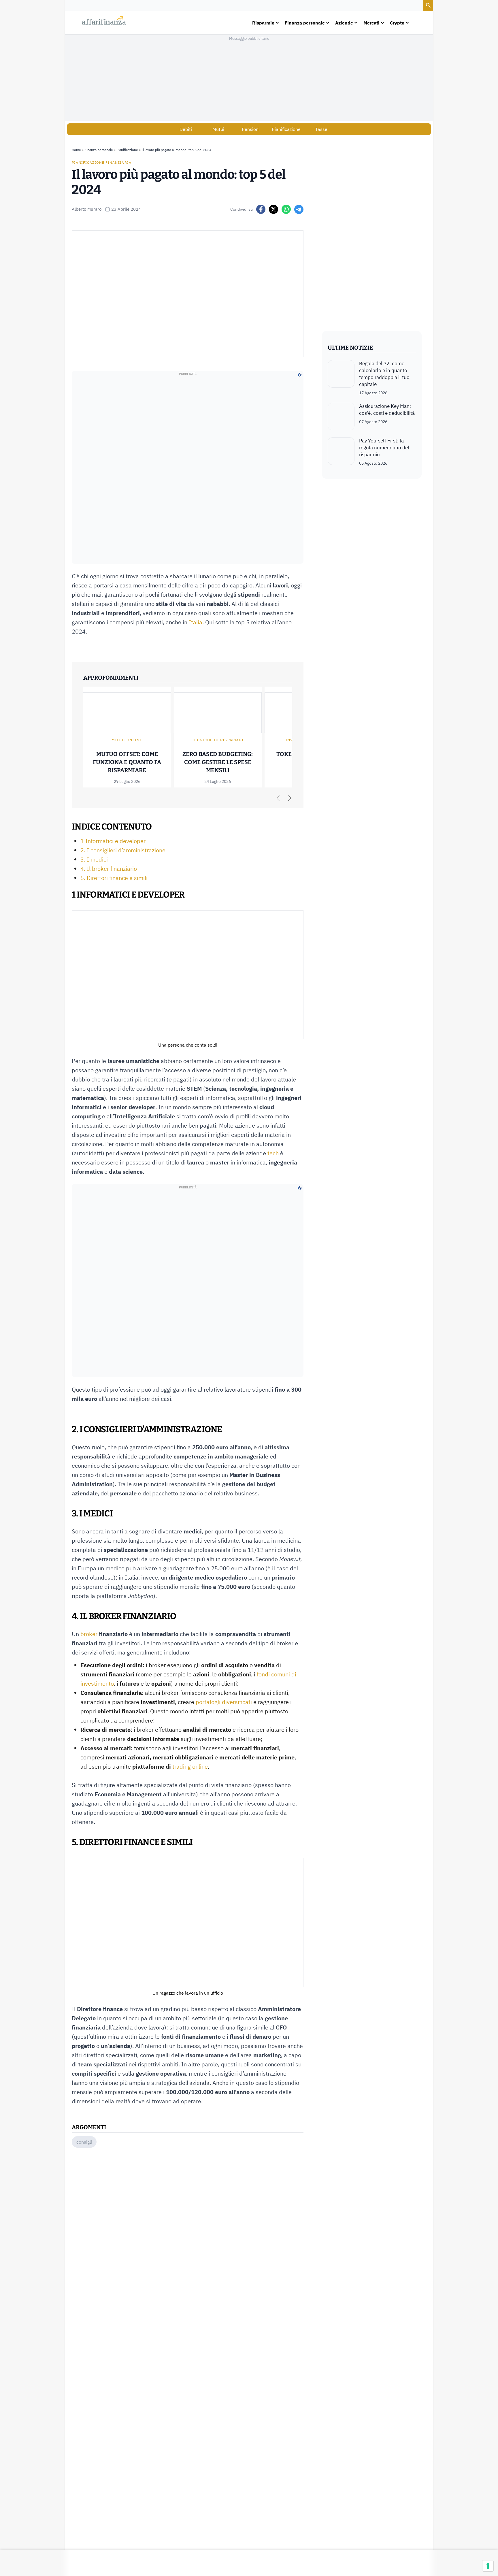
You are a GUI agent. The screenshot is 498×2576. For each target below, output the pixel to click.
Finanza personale (99, 150)
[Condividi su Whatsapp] (286, 209)
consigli (84, 2142)
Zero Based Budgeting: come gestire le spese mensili (218, 762)
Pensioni (251, 129)
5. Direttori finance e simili (114, 878)
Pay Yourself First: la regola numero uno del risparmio (384, 448)
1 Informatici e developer (113, 841)
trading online (190, 1766)
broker (89, 1634)
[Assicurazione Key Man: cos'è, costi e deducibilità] (341, 417)
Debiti (186, 129)
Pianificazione (286, 129)
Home (76, 150)
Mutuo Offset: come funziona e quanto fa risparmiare (127, 762)
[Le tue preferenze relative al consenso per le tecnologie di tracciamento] (488, 2566)
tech (273, 1153)
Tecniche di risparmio (218, 740)
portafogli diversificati (224, 1702)
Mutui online (127, 740)
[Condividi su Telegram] (299, 209)
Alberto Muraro (87, 209)
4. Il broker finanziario (109, 869)
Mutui (218, 129)
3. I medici (94, 859)
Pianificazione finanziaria (102, 162)
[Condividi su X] (273, 209)
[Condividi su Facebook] (261, 209)
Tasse (321, 129)
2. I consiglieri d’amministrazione (123, 850)
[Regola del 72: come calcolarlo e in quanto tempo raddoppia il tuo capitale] (341, 378)
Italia (196, 622)
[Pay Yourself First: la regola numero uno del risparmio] (341, 452)
